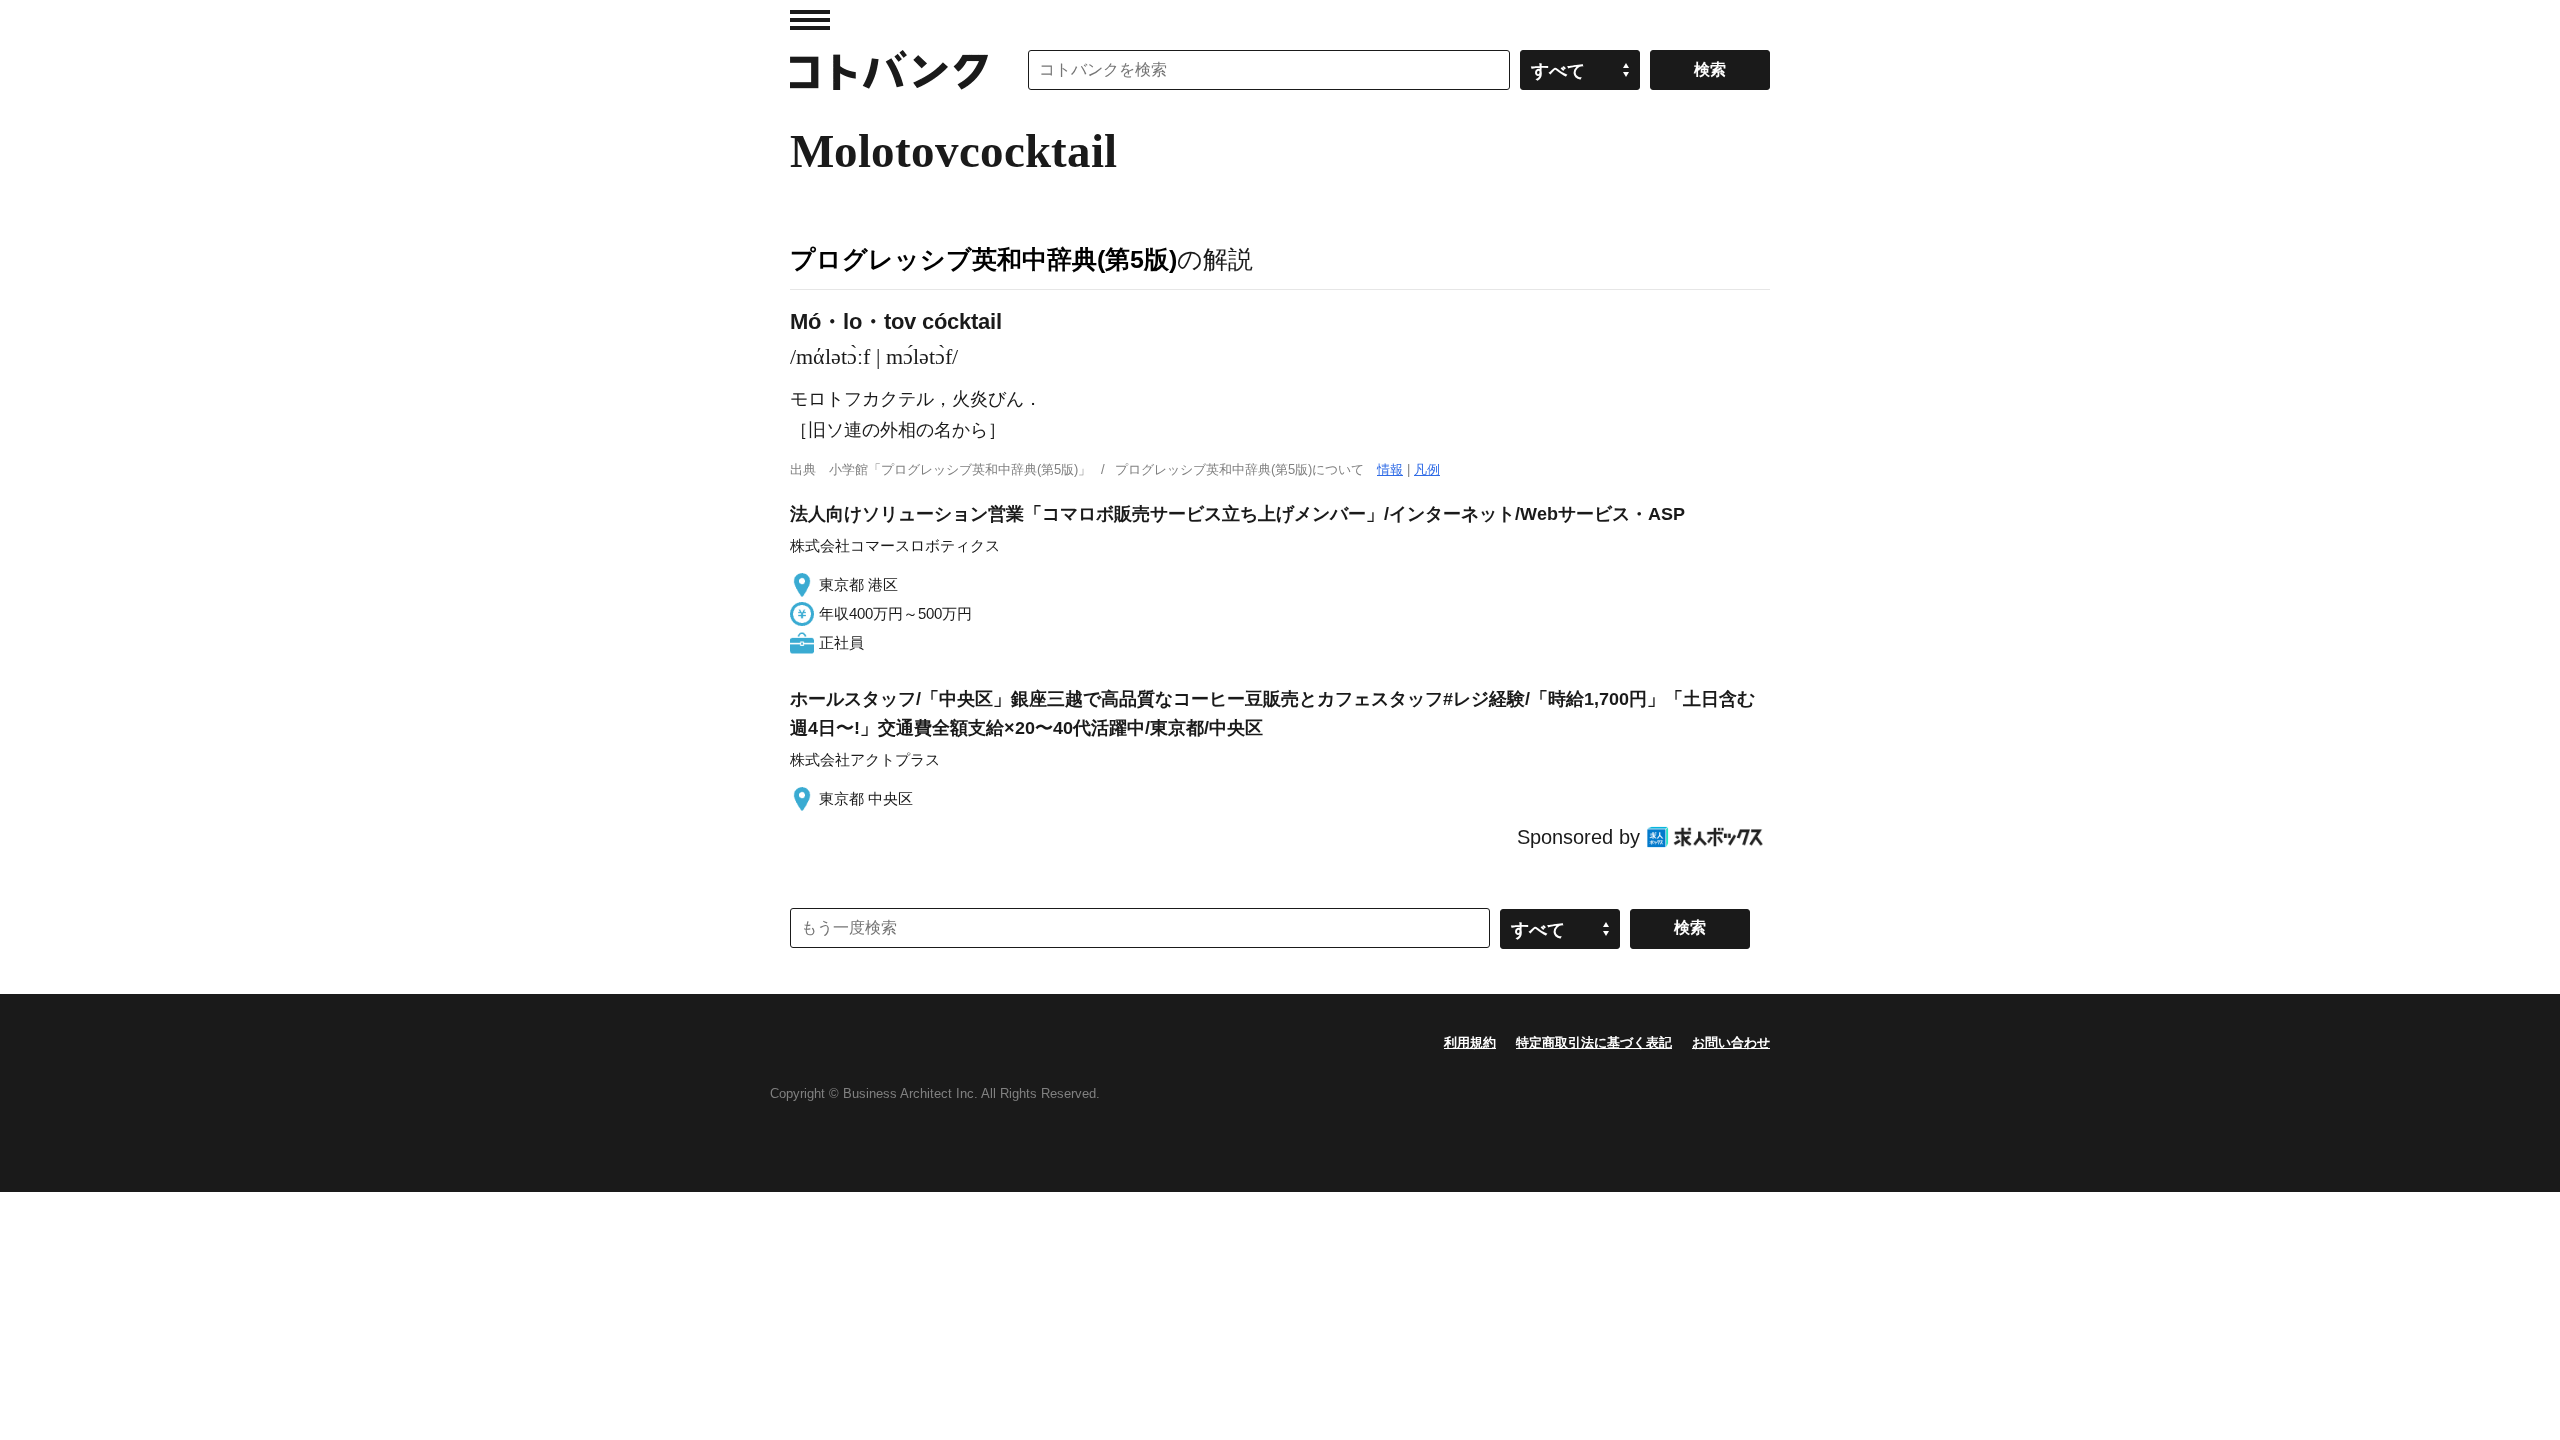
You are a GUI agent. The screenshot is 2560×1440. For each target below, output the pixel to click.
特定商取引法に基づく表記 (1594, 1042)
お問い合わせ (1731, 1042)
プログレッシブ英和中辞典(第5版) (983, 259)
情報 (1390, 469)
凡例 (1427, 469)
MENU (810, 20)
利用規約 (1470, 1042)
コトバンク (889, 70)
